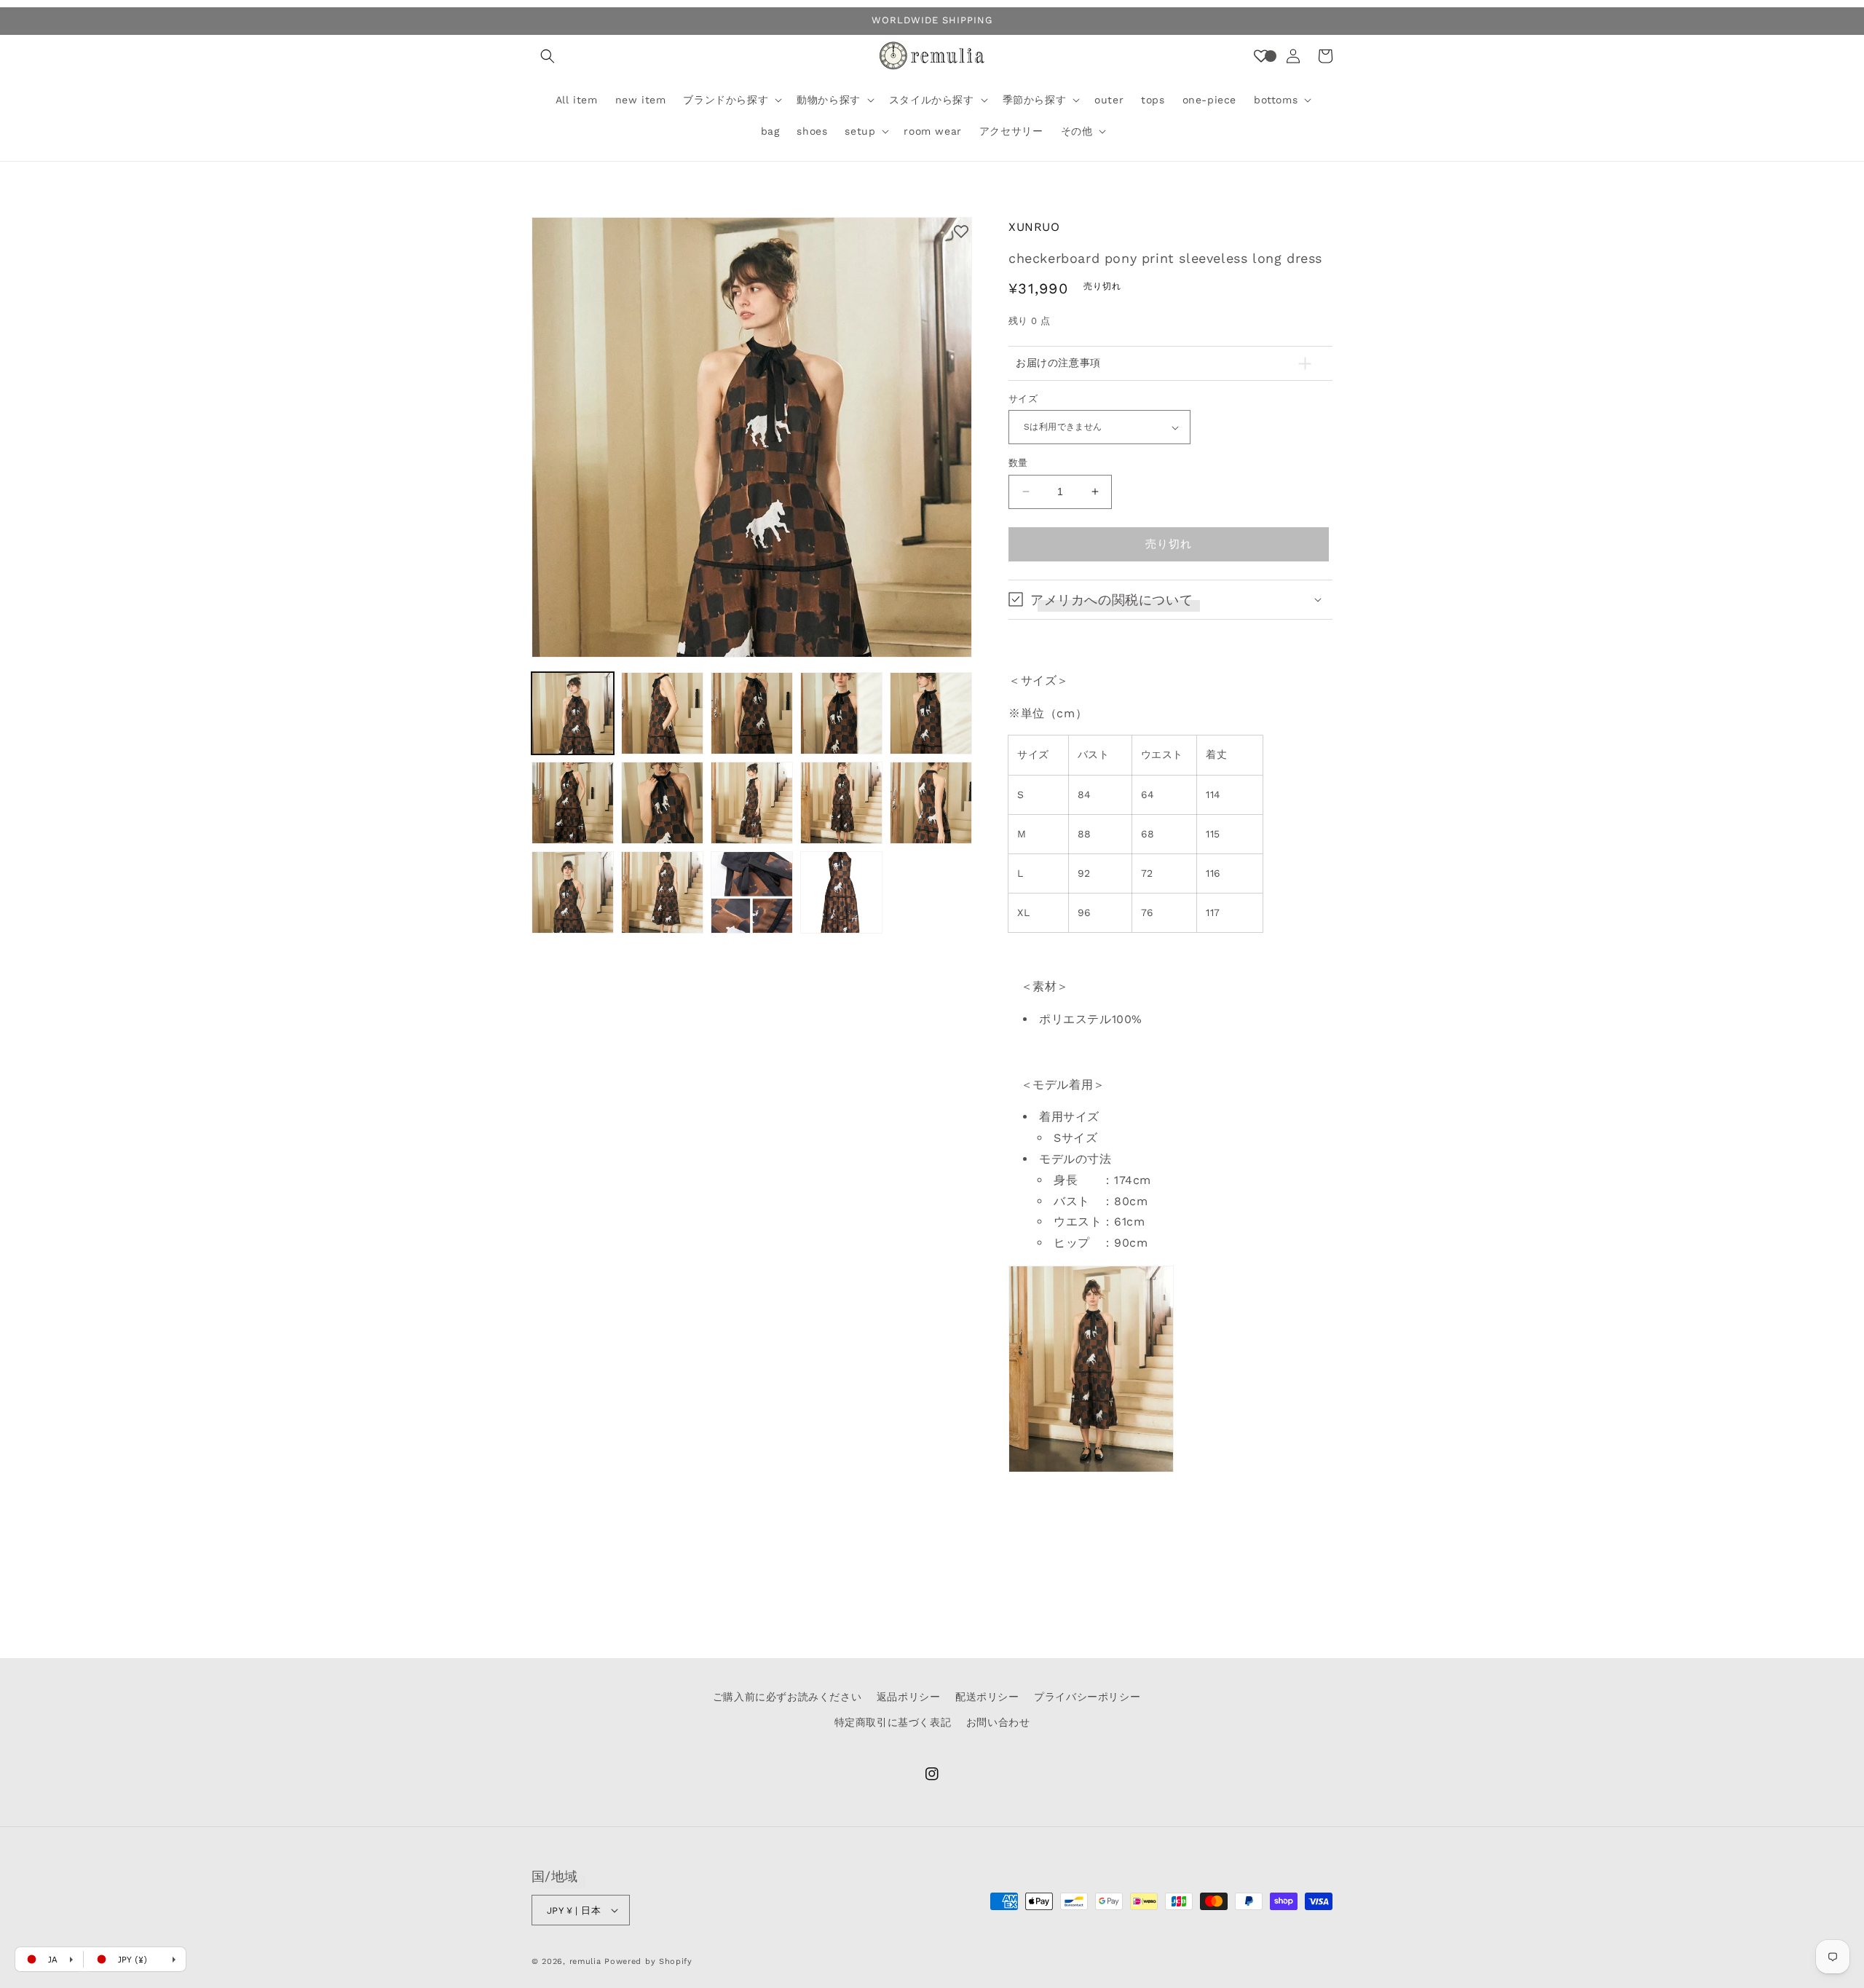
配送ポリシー (987, 1697)
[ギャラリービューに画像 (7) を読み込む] (662, 803)
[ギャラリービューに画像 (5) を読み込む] (931, 713)
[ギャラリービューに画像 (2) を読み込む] (662, 713)
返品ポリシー (909, 1697)
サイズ (1023, 399)
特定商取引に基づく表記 (893, 1722)
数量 (1018, 463)
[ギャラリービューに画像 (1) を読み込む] (573, 713)
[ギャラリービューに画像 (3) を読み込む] (752, 713)
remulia (585, 1961)
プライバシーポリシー (1087, 1697)
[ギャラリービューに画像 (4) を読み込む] (841, 713)
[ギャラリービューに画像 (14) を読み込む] (841, 892)
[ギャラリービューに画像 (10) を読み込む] (931, 803)
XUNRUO (1034, 227)
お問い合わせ (998, 1722)
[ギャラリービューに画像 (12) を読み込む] (662, 892)
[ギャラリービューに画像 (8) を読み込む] (752, 803)
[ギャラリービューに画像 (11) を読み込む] (573, 892)
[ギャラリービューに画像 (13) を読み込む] (752, 892)
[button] (548, 56)
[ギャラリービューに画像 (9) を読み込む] (841, 803)
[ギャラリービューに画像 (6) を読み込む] (573, 803)
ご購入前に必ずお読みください (787, 1697)
